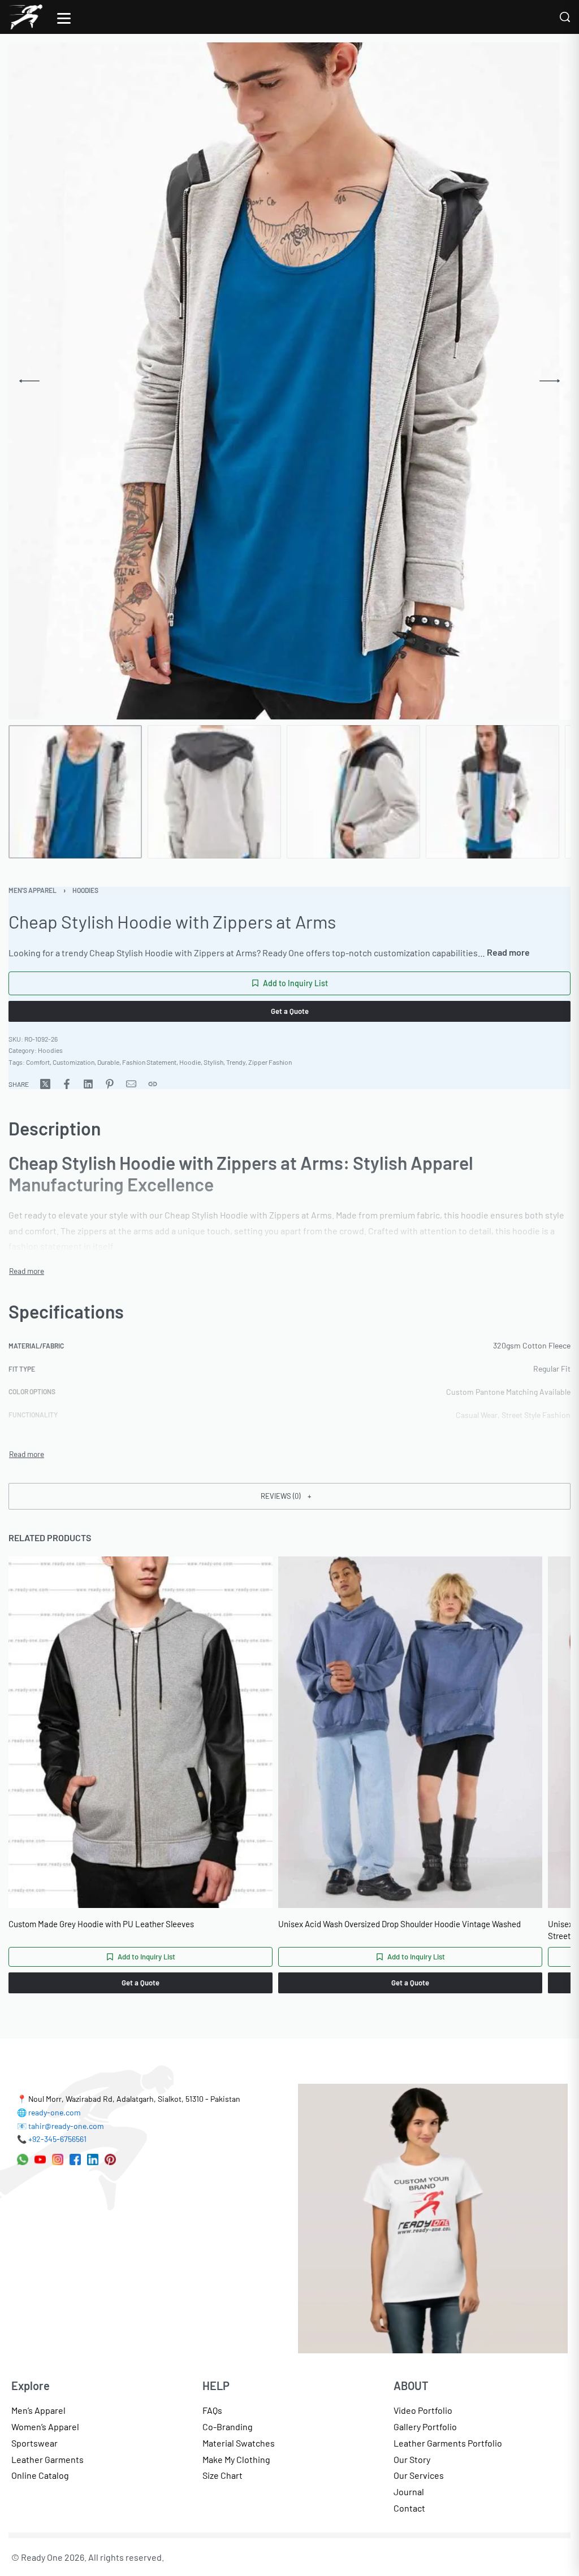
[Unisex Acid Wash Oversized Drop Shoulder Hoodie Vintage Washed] (410, 1732)
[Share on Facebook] (67, 1084)
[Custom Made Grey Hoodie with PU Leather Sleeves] (141, 1732)
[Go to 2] (214, 792)
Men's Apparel (33, 890)
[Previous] (29, 381)
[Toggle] (508, 952)
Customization (74, 1062)
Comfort (38, 1062)
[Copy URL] (153, 1084)
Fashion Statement (149, 1062)
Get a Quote (290, 1011)
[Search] (565, 17)
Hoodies (85, 890)
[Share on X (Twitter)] (45, 1084)
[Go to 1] (75, 792)
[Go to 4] (492, 792)
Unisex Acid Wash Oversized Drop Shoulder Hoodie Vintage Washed (399, 1924)
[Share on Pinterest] (110, 1084)
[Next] (550, 381)
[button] (289, 1496)
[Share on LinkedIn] (88, 1084)
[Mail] (131, 1084)
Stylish (213, 1062)
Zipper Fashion (270, 1062)
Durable (108, 1062)
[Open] (64, 18)
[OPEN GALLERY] (284, 381)
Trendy (236, 1062)
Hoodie (190, 1062)
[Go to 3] (353, 792)
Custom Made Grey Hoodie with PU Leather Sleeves (101, 1924)
